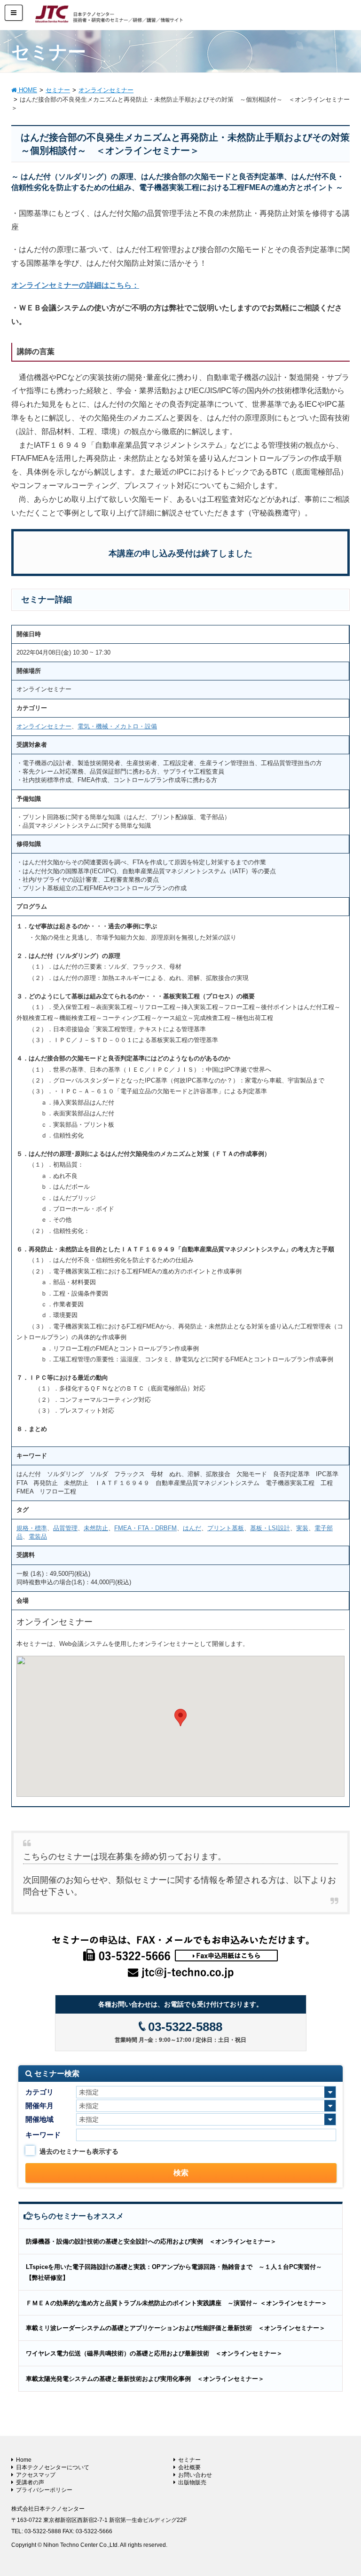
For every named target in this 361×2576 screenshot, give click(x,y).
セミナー (189, 2460)
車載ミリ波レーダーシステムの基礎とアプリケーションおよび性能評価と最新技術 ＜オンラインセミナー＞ (176, 2328)
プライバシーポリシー (44, 2490)
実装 (302, 1528)
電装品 (38, 1537)
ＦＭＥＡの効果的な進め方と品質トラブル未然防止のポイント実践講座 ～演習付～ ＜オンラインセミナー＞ (177, 2303)
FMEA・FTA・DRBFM (145, 1528)
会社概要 (189, 2467)
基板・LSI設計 (270, 1528)
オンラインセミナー (44, 726)
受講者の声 (30, 2482)
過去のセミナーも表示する (79, 2151)
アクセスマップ (36, 2475)
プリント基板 (226, 1528)
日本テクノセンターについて (53, 2467)
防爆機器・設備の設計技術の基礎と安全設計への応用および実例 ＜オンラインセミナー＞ (151, 2241)
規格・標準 (32, 1528)
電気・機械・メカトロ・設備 (117, 726)
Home (24, 2460)
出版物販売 (192, 2482)
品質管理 (65, 1528)
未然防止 (96, 1528)
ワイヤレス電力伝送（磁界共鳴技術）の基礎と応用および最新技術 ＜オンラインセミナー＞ (154, 2353)
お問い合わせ (195, 2475)
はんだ (192, 1528)
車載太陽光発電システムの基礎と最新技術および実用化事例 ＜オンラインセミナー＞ (145, 2379)
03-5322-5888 (185, 2027)
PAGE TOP (343, 2490)
